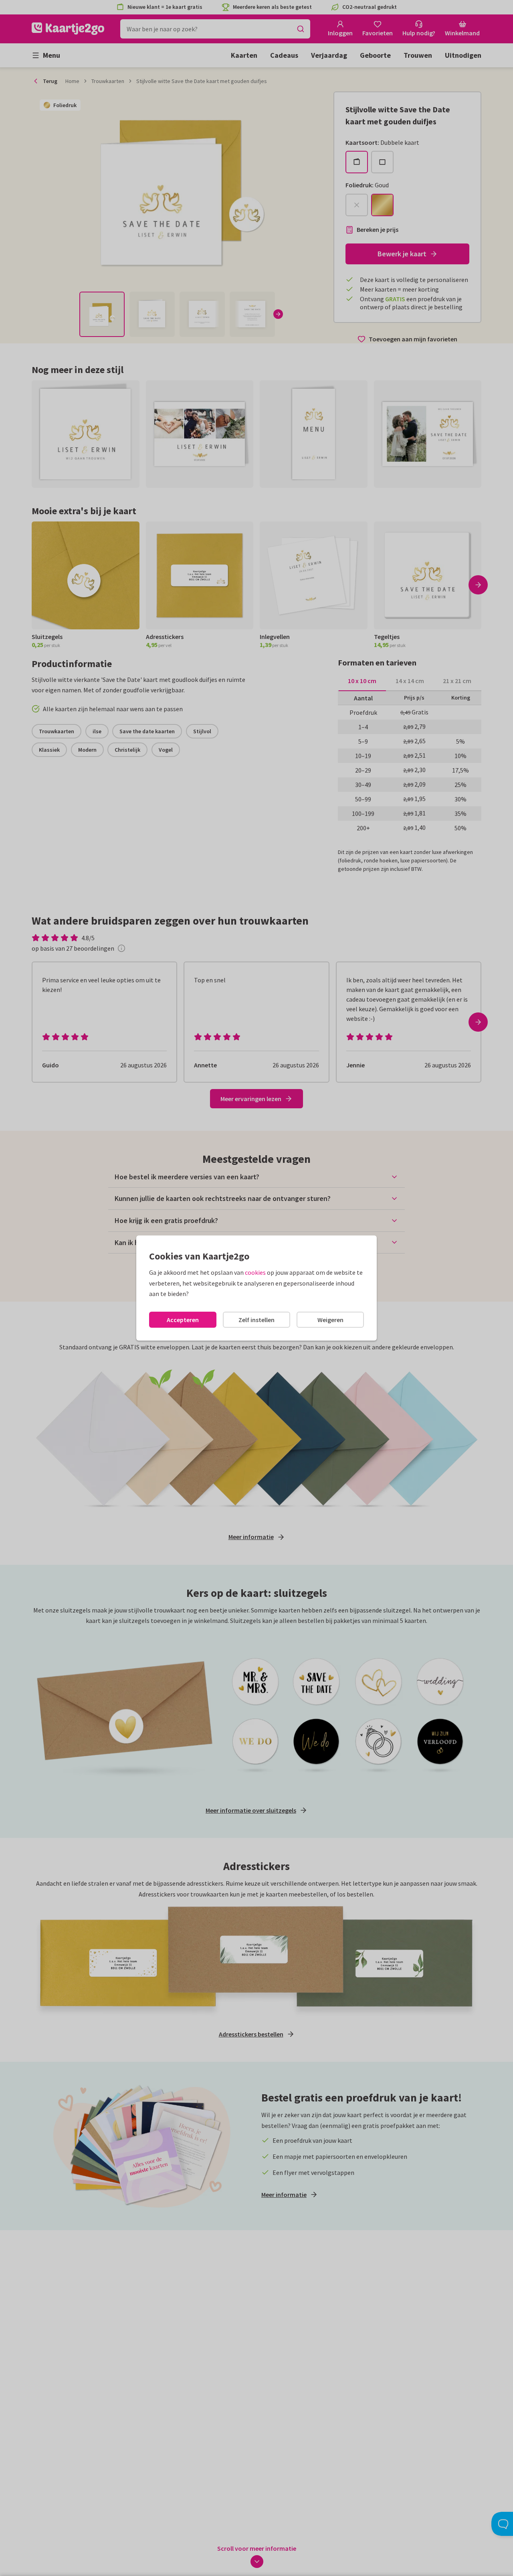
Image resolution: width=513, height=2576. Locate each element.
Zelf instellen (256, 1320)
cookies (255, 1272)
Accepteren (183, 1320)
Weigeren (330, 1320)
